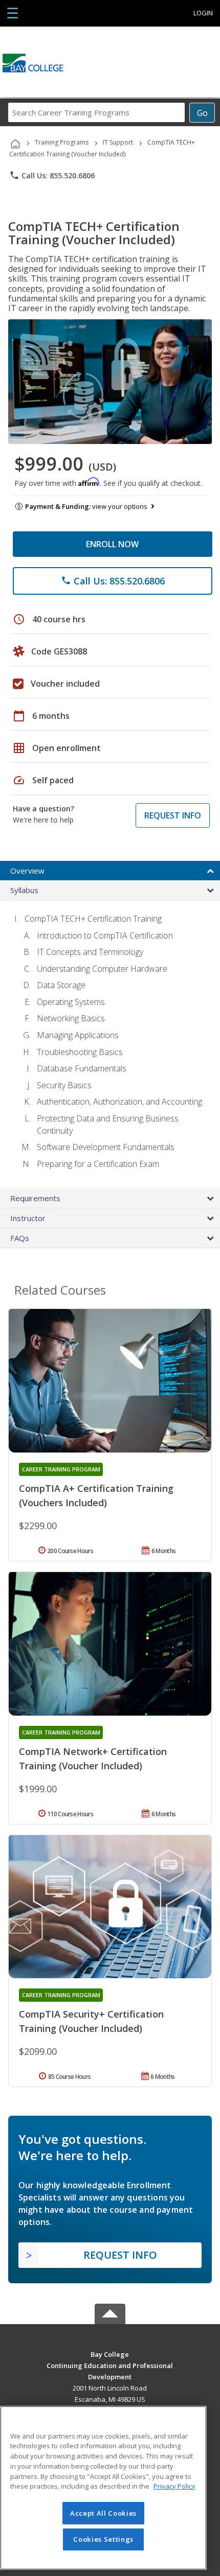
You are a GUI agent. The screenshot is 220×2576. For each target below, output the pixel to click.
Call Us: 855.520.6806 (52, 175)
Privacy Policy (174, 2486)
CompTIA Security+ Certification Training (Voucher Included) (91, 2021)
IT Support (118, 142)
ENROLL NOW (112, 544)
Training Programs (62, 142)
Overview (27, 871)
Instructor (28, 1218)
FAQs (20, 1238)
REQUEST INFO (173, 815)
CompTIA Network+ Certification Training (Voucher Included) (93, 1759)
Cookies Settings (103, 2539)
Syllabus (24, 890)
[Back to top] (110, 2353)
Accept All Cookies (103, 2513)
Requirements (35, 1198)
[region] (103, 2488)
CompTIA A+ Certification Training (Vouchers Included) (96, 1495)
